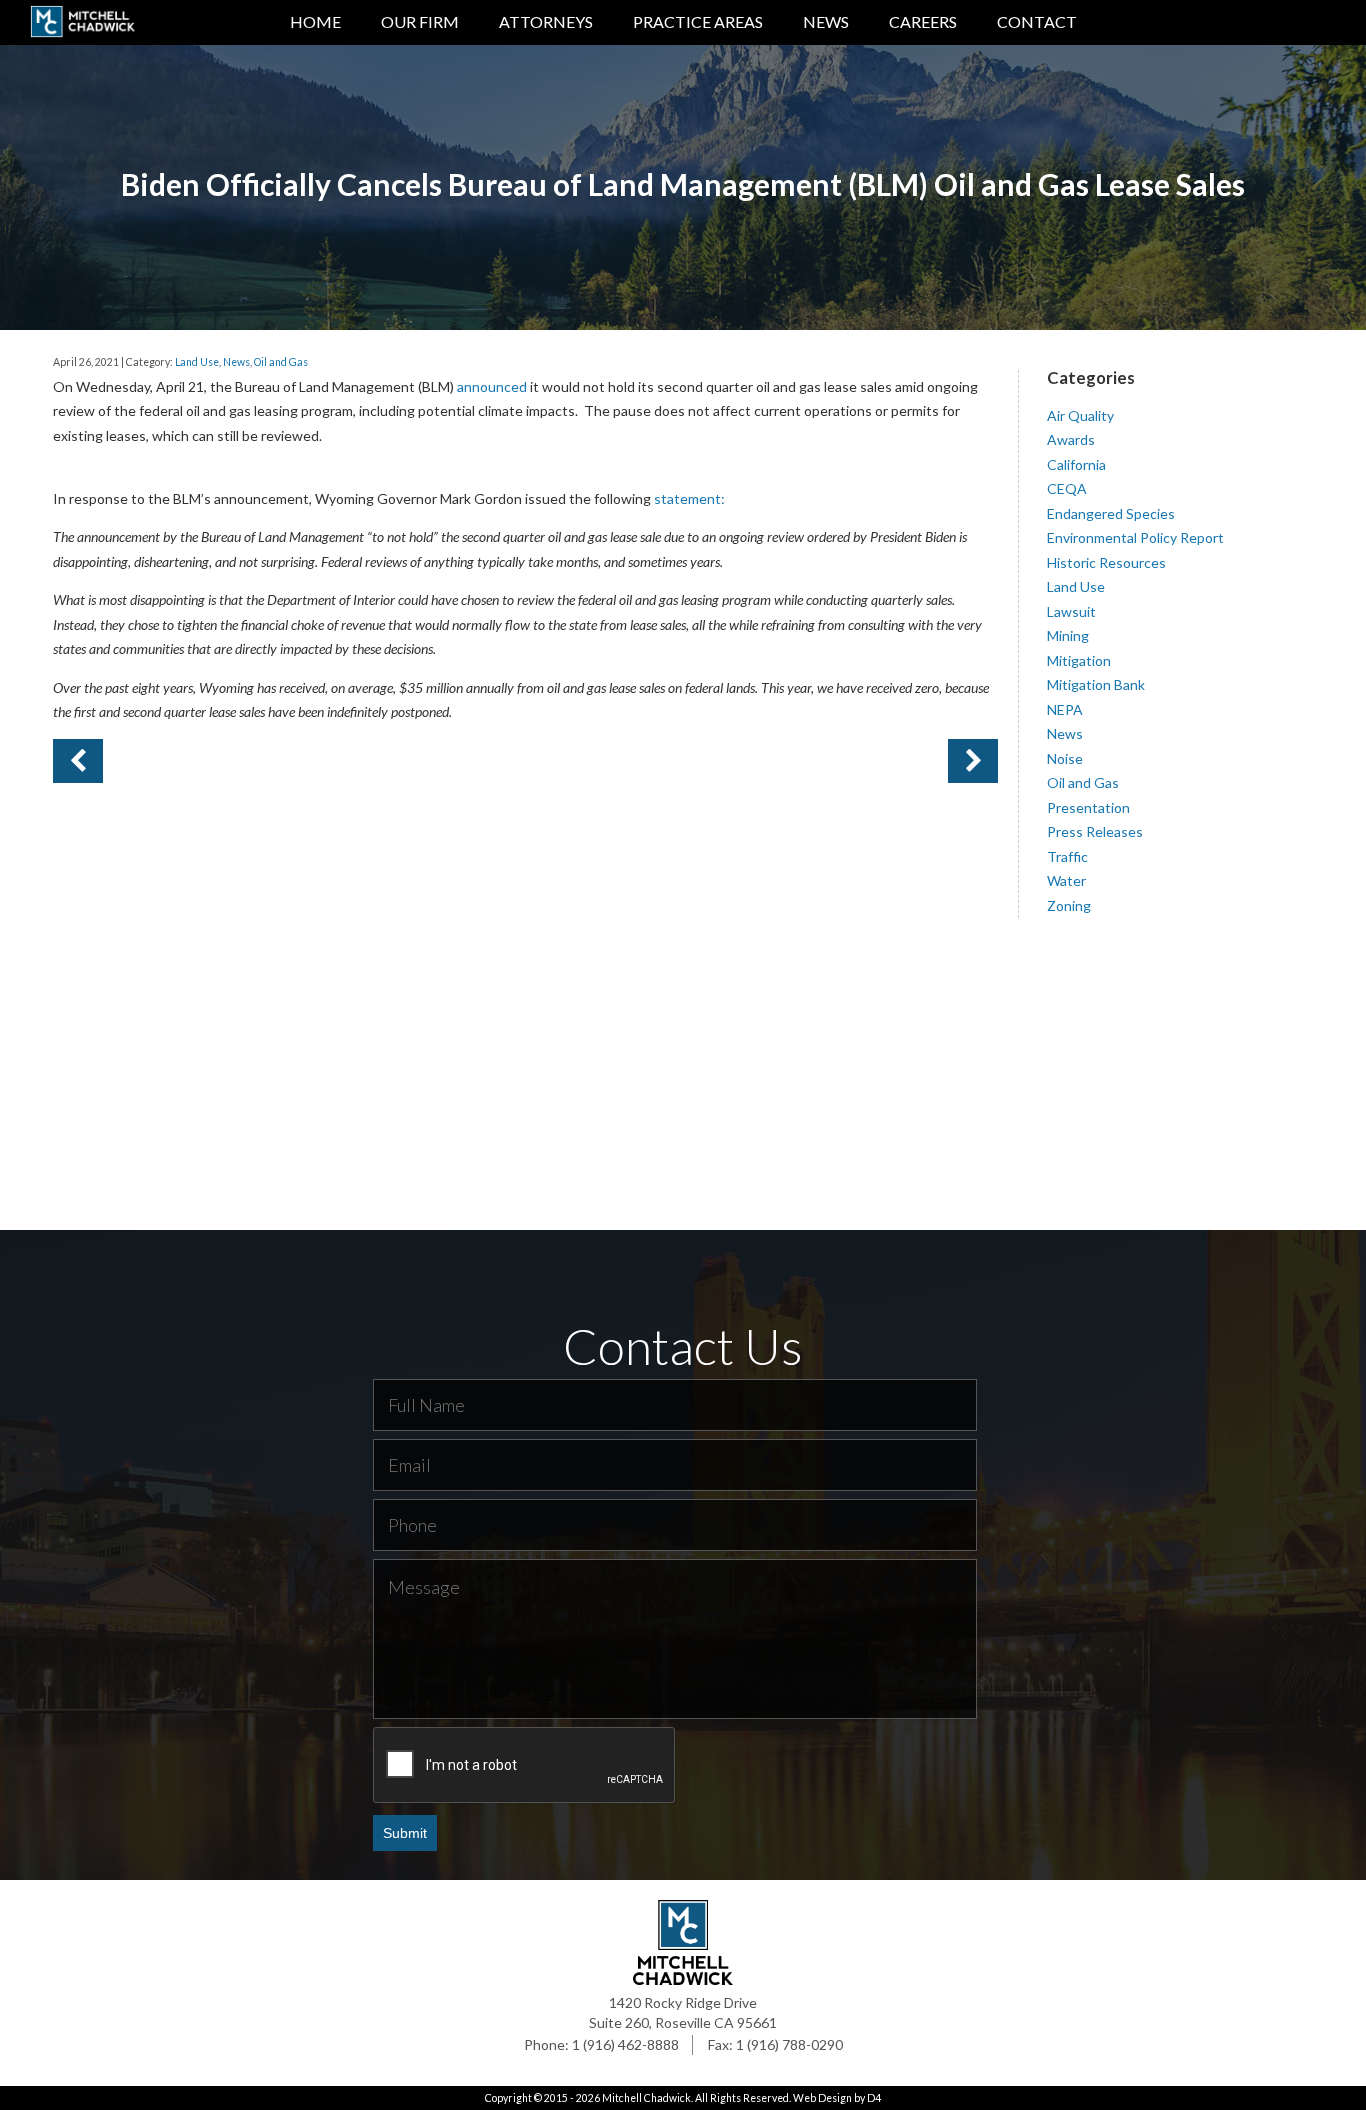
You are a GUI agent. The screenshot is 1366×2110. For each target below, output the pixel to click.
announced (492, 386)
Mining (1068, 635)
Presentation (1088, 807)
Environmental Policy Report (1135, 537)
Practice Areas (698, 21)
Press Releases (1095, 831)
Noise (1065, 758)
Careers (923, 21)
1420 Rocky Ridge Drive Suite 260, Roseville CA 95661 (683, 2012)
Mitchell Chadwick (646, 2098)
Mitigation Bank (1096, 684)
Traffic (1067, 856)
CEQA (1067, 488)
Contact (1037, 21)
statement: (689, 498)
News (826, 21)
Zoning (1069, 905)
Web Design (822, 2098)
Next (78, 761)
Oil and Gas (281, 362)
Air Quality (1080, 415)
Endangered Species (1111, 513)
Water (1066, 880)
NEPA (1065, 709)
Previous (973, 761)
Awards (1071, 439)
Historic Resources (1106, 562)
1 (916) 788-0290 (789, 2044)
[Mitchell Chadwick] (82, 25)
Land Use (197, 362)
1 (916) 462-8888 (625, 2044)
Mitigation (1079, 660)
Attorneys (546, 21)
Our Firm (420, 21)
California (1076, 464)
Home (315, 21)
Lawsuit (1071, 611)
